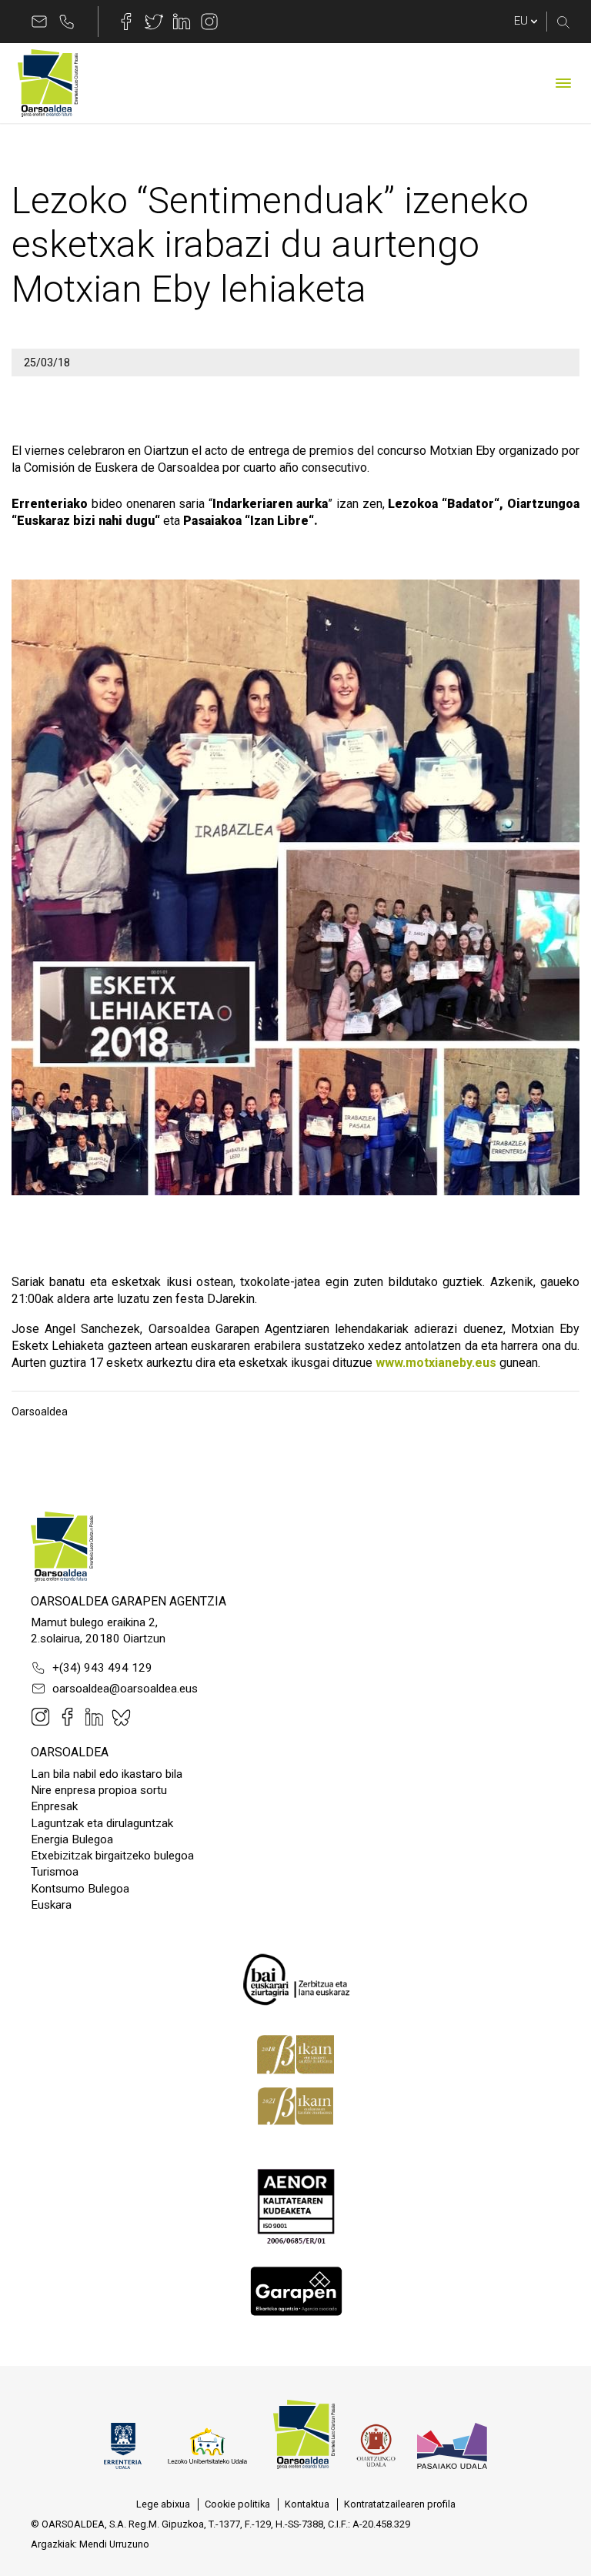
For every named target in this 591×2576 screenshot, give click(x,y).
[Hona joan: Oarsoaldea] (48, 83)
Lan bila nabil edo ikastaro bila (107, 1774)
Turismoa (55, 1872)
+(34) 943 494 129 (102, 1668)
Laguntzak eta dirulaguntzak (102, 1823)
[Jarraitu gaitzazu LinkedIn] (182, 22)
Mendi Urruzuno (114, 2544)
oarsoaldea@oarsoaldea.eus (125, 1689)
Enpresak (54, 1806)
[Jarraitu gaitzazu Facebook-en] (126, 22)
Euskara (51, 1905)
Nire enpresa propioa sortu (99, 1790)
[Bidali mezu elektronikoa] (39, 22)
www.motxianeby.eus (436, 1363)
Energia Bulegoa (72, 1839)
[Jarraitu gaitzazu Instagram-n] (209, 22)
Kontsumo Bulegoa (80, 1889)
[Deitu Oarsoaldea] (67, 22)
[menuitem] (163, 2504)
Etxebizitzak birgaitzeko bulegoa (112, 1856)
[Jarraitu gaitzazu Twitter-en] (154, 22)
